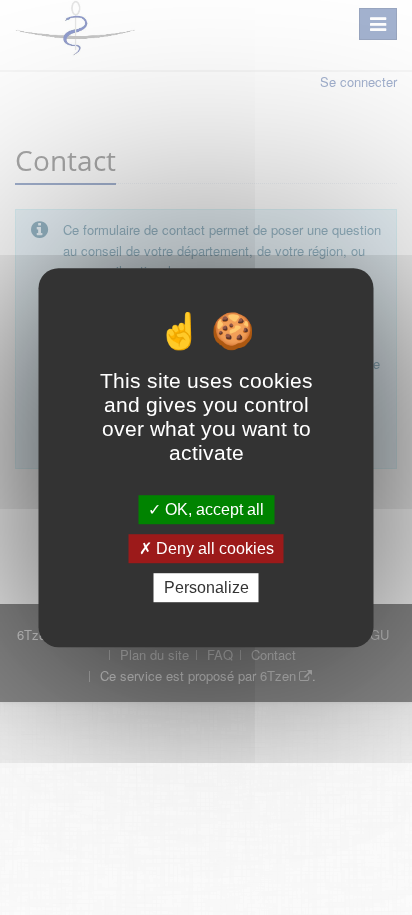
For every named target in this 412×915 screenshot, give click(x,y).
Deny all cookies (213, 548)
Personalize (206, 587)
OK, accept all (212, 509)
